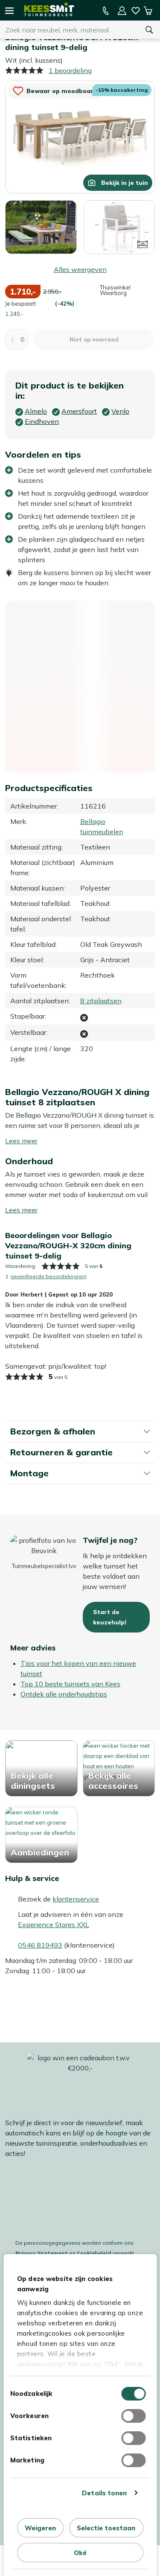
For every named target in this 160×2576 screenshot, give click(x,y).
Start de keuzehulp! (110, 1617)
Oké (80, 2553)
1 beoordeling (70, 70)
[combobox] (69, 30)
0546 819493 (40, 1945)
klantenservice (76, 1899)
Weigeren (40, 2528)
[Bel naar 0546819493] (106, 11)
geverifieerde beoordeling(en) (48, 1276)
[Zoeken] (149, 30)
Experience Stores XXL (54, 1925)
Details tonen (104, 2493)
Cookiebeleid (94, 2253)
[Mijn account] (122, 11)
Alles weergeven (80, 269)
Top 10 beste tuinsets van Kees (70, 1684)
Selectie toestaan (106, 2528)
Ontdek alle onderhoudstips (64, 1694)
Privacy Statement (42, 2253)
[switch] (133, 2416)
